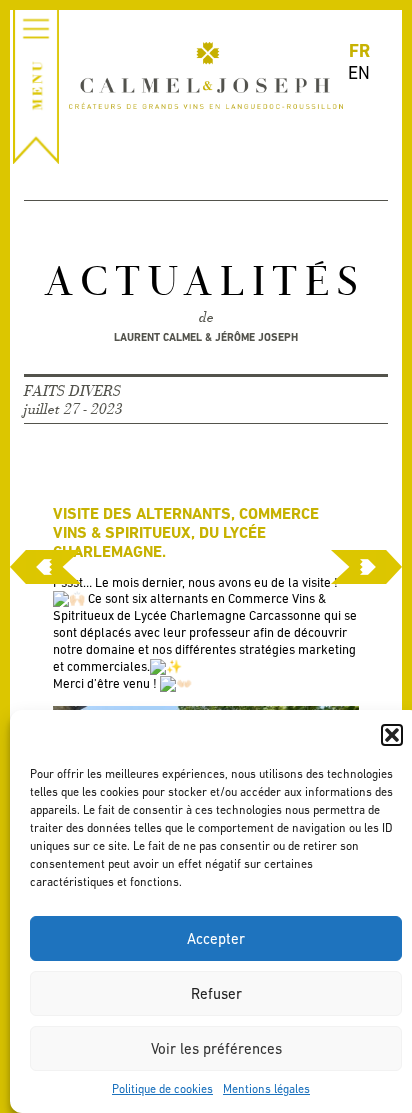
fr (359, 50)
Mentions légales (266, 1089)
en (359, 72)
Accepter (216, 938)
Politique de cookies (162, 1089)
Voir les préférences (216, 1048)
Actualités (206, 284)
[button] (392, 735)
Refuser (216, 993)
